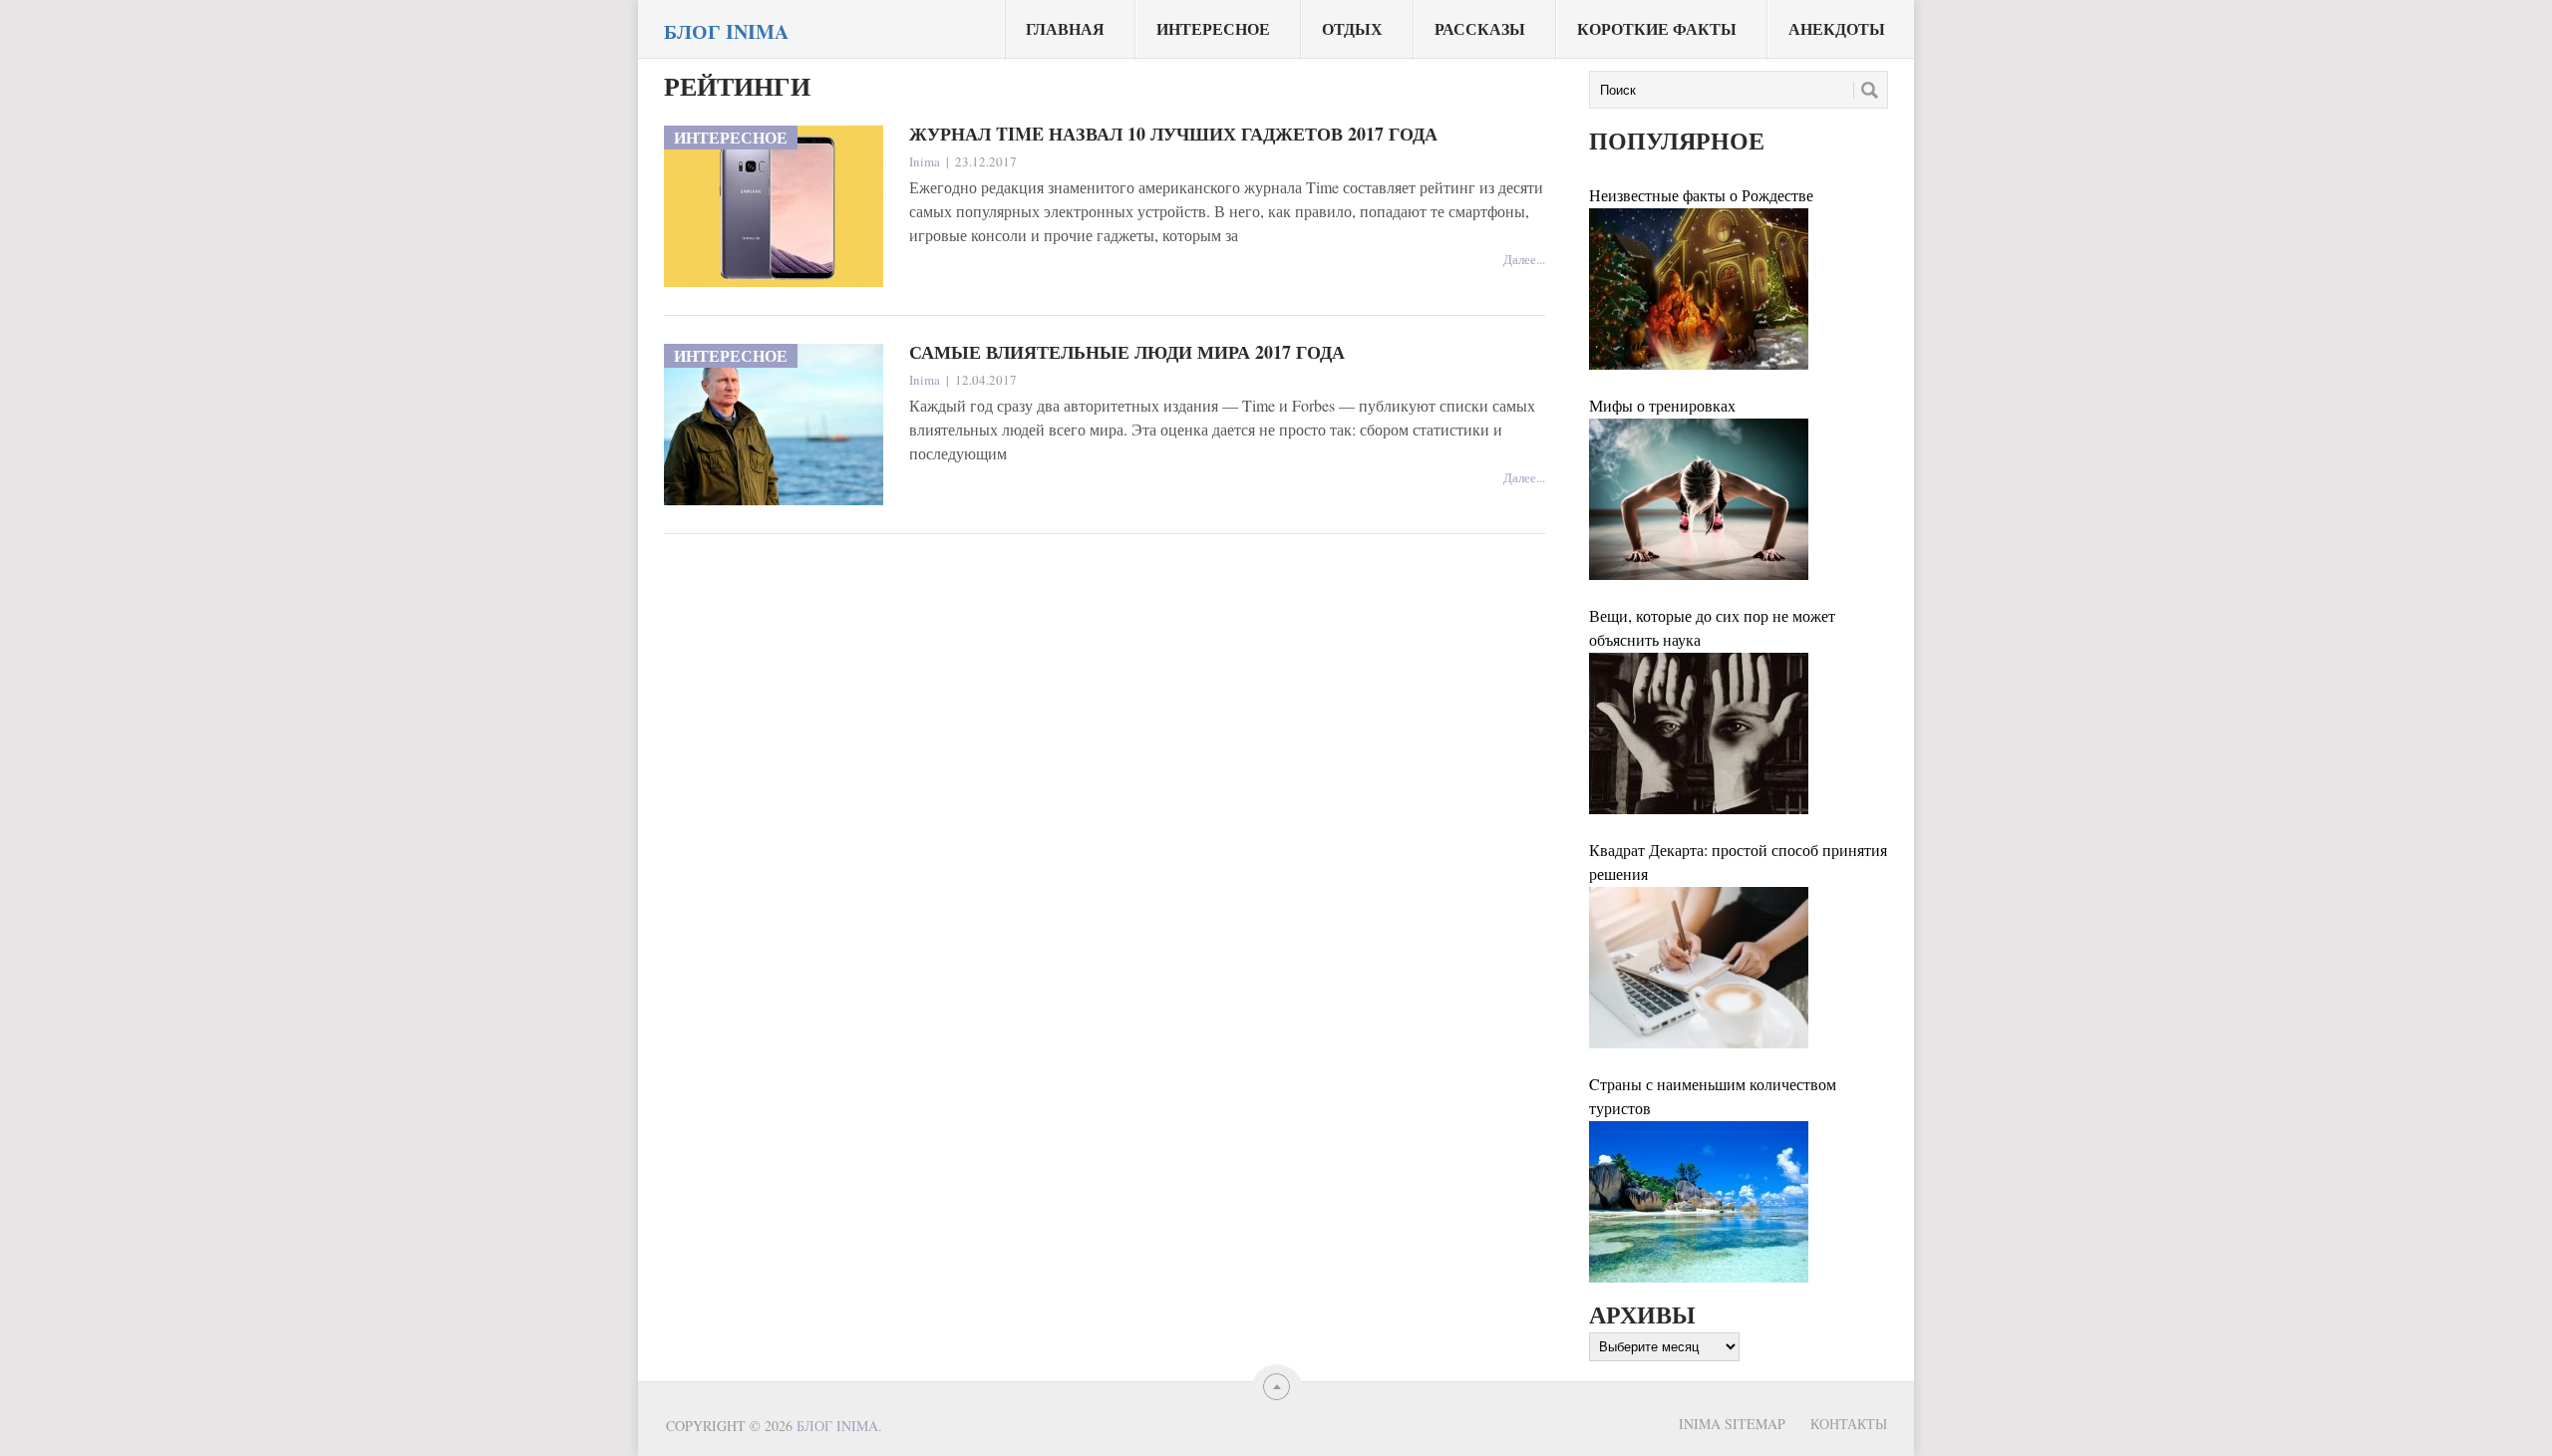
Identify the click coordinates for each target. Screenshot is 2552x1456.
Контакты (1849, 1424)
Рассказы (1480, 28)
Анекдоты (1837, 28)
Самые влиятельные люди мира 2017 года (1127, 352)
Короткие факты (1657, 28)
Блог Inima (726, 32)
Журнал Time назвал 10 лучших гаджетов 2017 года (1173, 134)
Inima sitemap (1732, 1424)
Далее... (1524, 259)
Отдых (1352, 28)
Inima (925, 161)
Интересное (1213, 28)
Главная (1065, 28)
